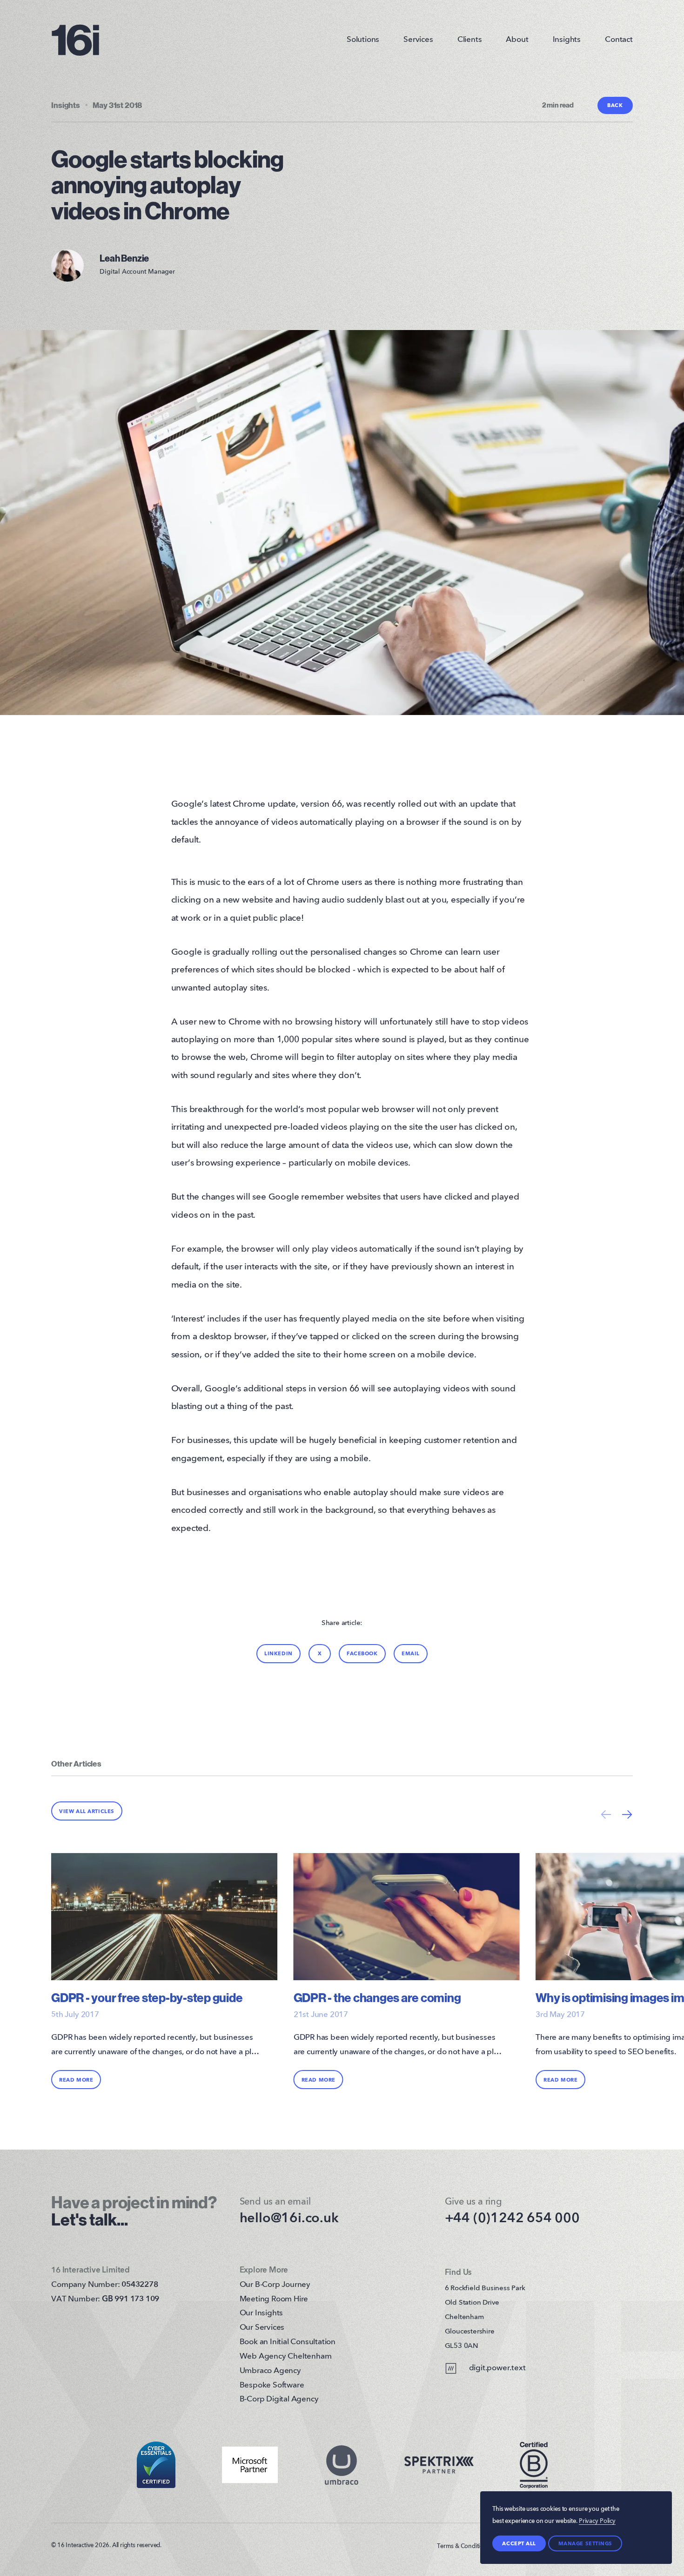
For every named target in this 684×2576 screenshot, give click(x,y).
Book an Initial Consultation (288, 2342)
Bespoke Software (272, 2385)
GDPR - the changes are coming (377, 1998)
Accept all (519, 2544)
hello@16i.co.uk (289, 2219)
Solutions (363, 40)
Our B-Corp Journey (275, 2285)
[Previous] (606, 1814)
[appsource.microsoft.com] (250, 2465)
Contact (619, 40)
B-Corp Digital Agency (279, 2399)
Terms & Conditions (463, 2546)
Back (615, 105)
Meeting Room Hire (274, 2299)
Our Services (262, 2328)
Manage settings (585, 2544)
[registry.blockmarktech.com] (156, 2465)
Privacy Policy (597, 2521)
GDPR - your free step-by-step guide (147, 1998)
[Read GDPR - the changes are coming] (407, 1923)
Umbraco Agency (270, 2371)
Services (418, 40)
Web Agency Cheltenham (286, 2357)
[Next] (627, 1814)
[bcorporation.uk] (534, 2465)
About (517, 40)
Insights (567, 40)
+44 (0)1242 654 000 (512, 2219)
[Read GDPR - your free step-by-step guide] (164, 1923)
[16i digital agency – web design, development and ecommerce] (75, 40)
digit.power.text (497, 2368)
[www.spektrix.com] (439, 2465)
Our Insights (262, 2313)
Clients (470, 40)
